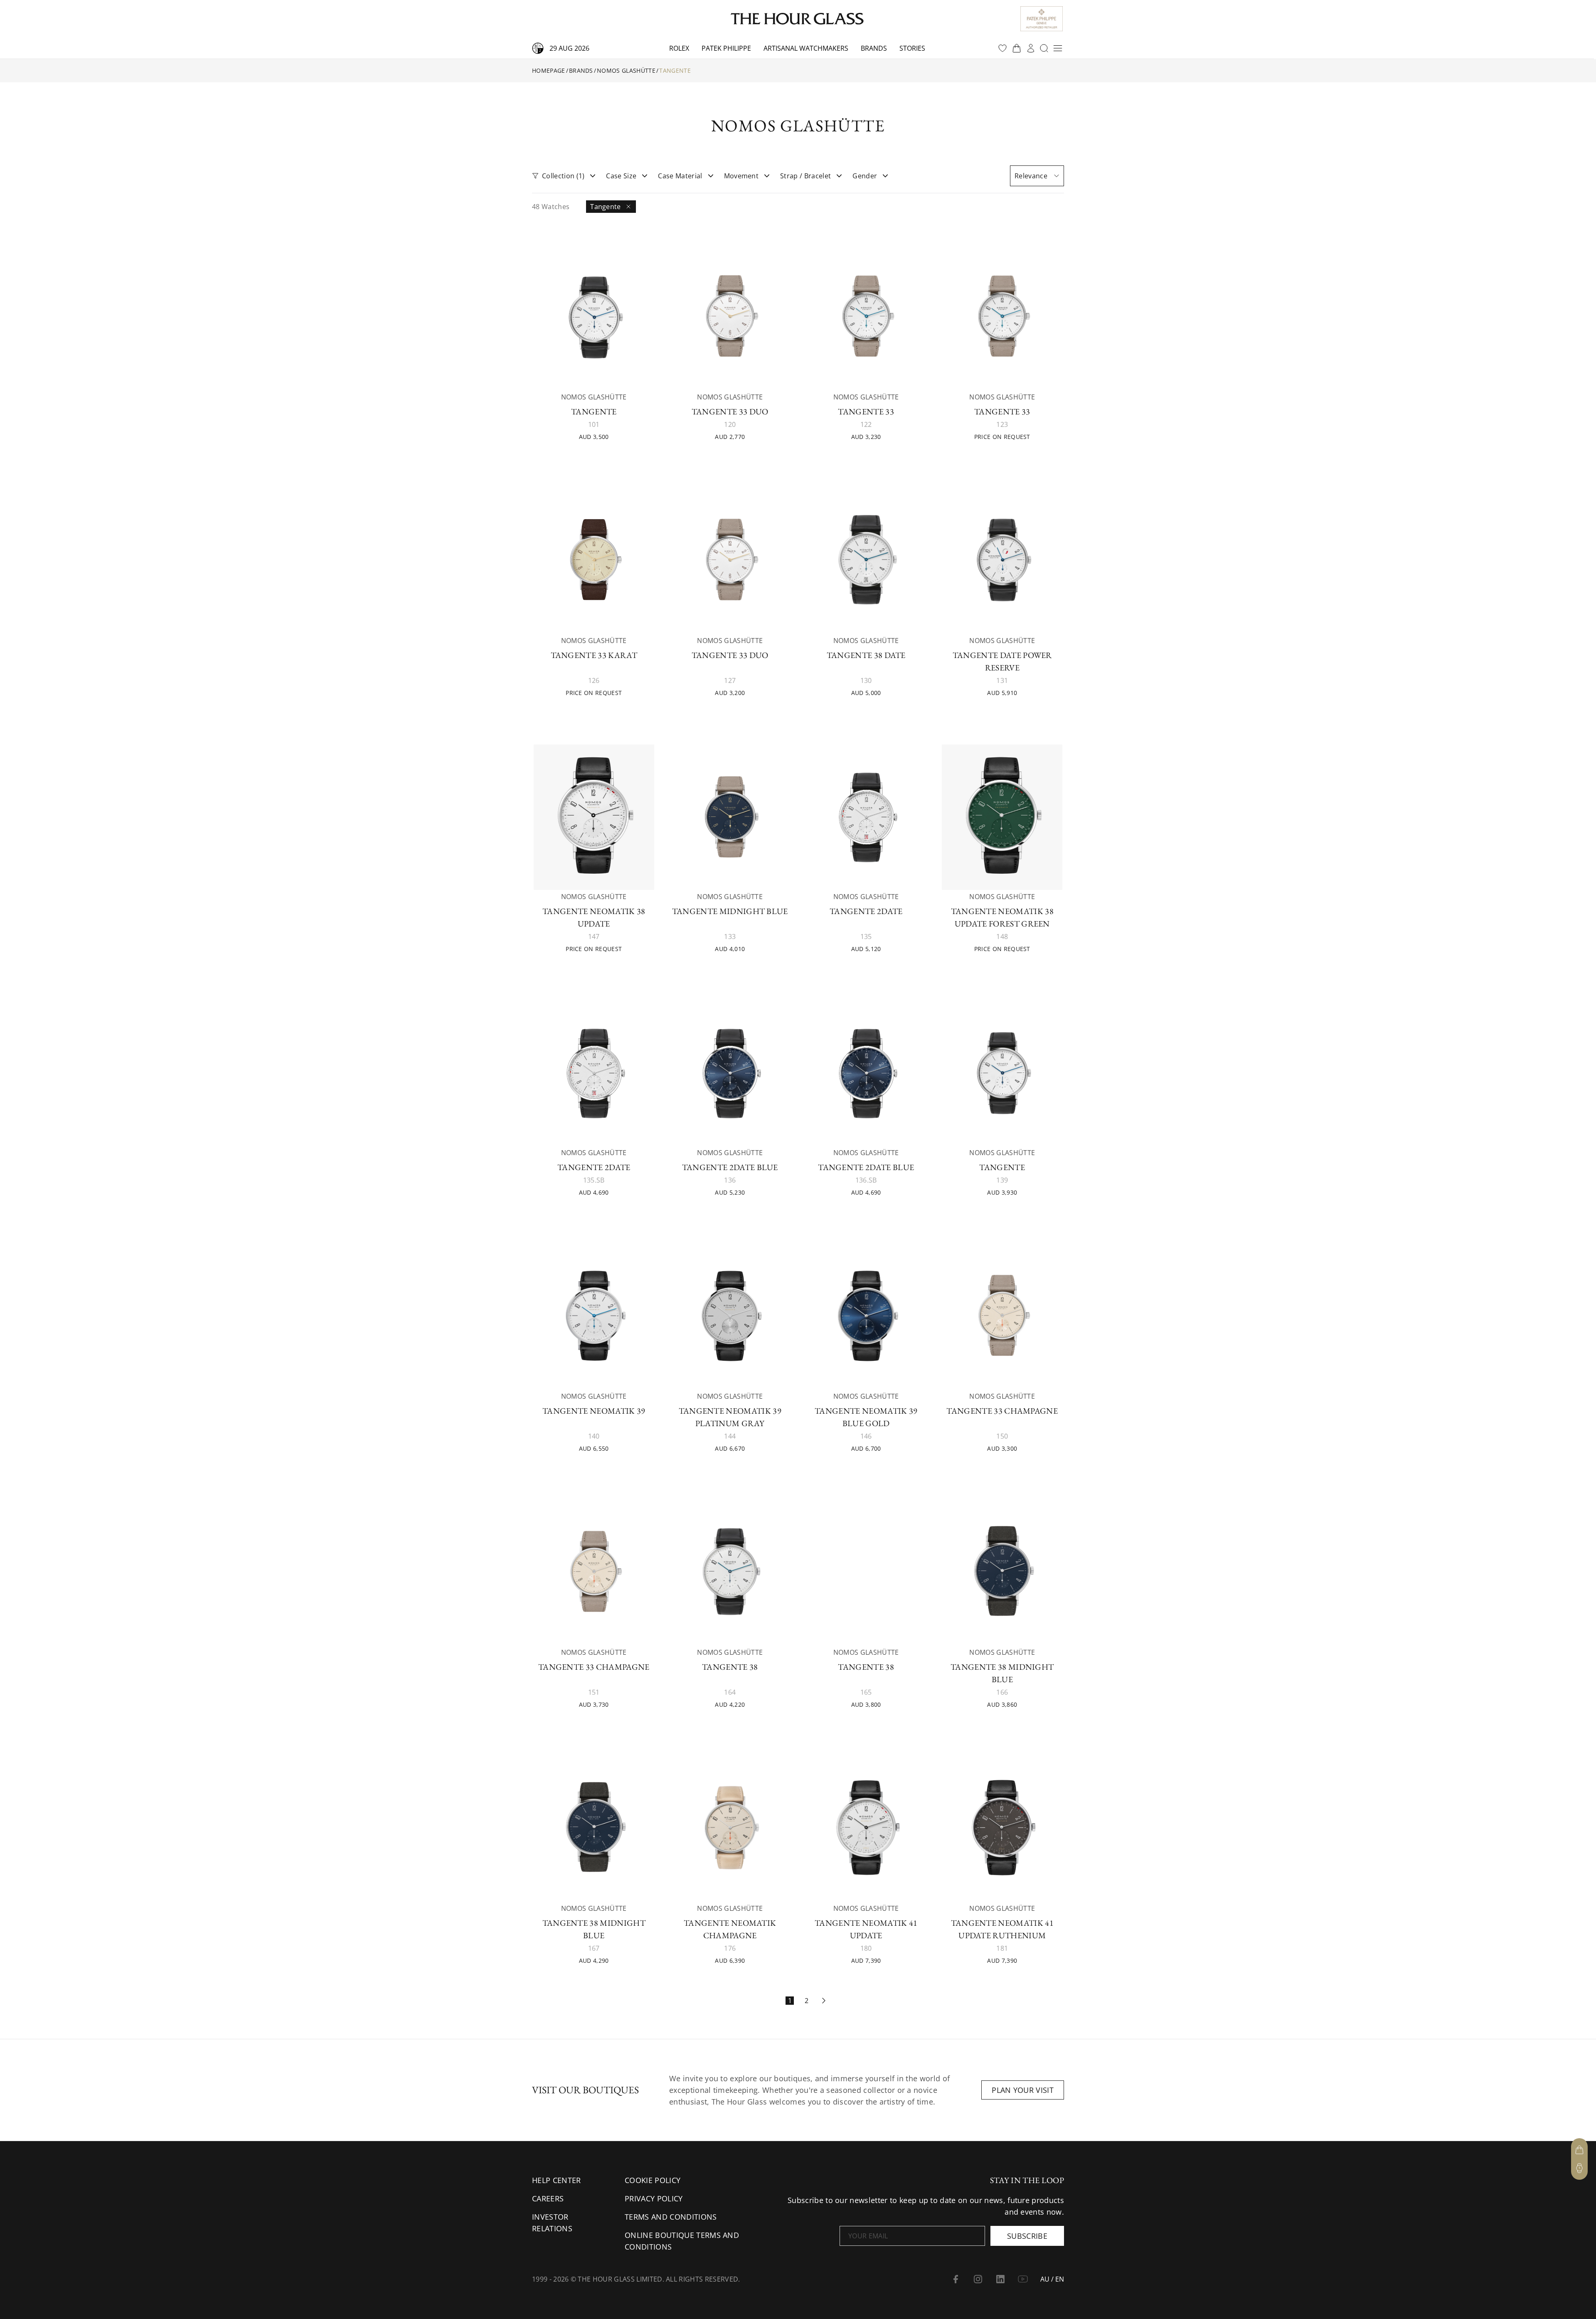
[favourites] (1002, 48)
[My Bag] (1579, 2150)
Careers (548, 2198)
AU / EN (1052, 2279)
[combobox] (1037, 176)
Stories (912, 48)
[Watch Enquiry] (1579, 2168)
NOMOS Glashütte (626, 70)
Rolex (679, 48)
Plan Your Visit (1023, 2090)
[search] (1044, 48)
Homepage (549, 70)
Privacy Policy (654, 2198)
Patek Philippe (726, 48)
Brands (874, 48)
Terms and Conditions (671, 2217)
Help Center (557, 2180)
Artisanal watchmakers (806, 48)
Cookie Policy (653, 2180)
